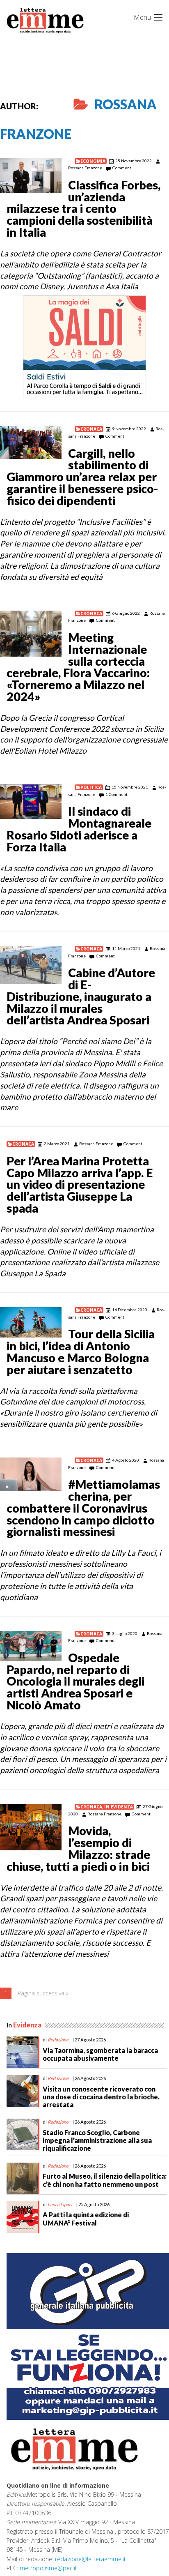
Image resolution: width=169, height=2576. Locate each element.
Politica (91, 787)
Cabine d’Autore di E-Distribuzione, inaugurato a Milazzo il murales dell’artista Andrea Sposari (81, 996)
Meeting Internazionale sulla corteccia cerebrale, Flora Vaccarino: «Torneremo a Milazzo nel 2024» (78, 667)
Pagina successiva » (43, 1993)
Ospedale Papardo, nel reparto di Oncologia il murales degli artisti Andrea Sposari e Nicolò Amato (75, 1681)
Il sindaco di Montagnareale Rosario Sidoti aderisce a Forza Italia (79, 829)
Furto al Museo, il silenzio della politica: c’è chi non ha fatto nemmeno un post (105, 2180)
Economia (93, 161)
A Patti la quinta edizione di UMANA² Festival (86, 2219)
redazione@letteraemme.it (90, 2559)
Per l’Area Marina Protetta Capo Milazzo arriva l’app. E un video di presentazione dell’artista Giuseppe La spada (80, 1184)
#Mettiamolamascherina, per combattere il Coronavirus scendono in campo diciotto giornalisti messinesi (83, 1508)
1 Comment (116, 794)
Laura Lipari (60, 2204)
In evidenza (119, 1807)
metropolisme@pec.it (48, 2568)
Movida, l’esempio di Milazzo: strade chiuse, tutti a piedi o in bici (78, 1848)
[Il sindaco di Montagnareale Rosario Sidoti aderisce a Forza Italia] (31, 802)
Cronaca (91, 429)
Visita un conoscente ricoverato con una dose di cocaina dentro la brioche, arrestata (101, 2097)
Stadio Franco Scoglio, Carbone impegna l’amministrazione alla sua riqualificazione (97, 2140)
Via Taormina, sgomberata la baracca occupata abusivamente (100, 2054)
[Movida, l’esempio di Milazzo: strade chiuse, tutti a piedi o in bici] (31, 1827)
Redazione (58, 2040)
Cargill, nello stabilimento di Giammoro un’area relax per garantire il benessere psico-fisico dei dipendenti (82, 477)
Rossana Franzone (85, 168)
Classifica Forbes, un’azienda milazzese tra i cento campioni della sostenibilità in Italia (83, 209)
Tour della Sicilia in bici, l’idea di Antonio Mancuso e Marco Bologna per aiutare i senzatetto (81, 1351)
